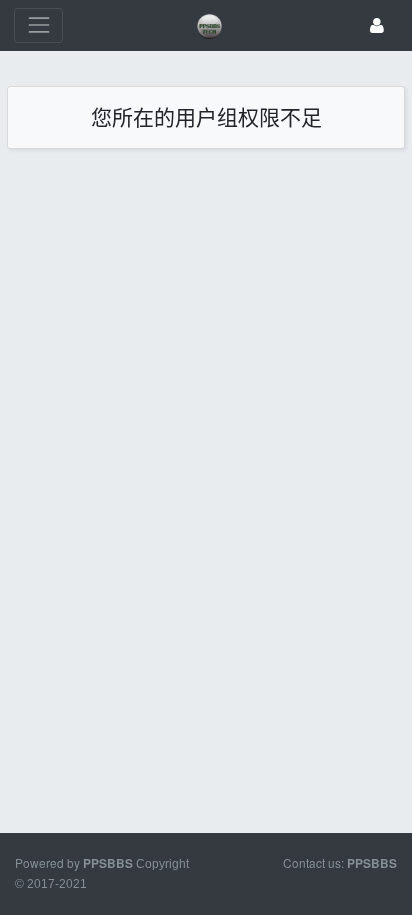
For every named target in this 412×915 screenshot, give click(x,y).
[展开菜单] (38, 25)
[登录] (377, 25)
